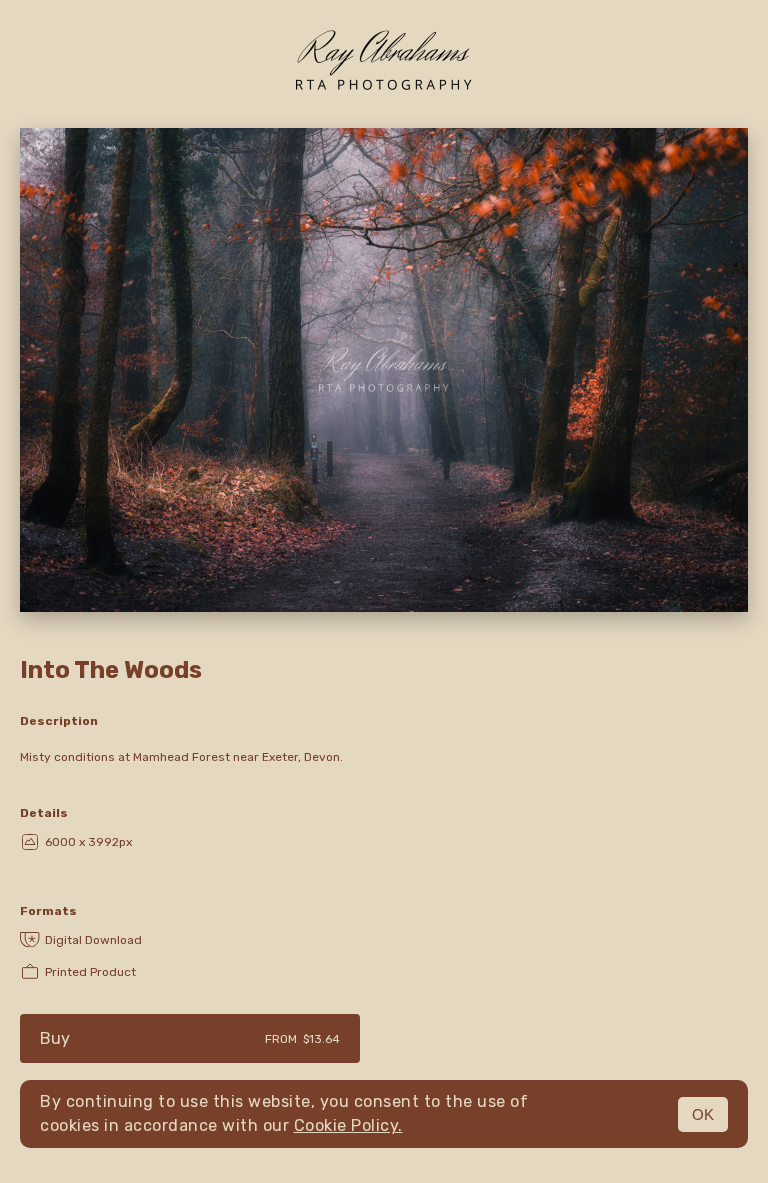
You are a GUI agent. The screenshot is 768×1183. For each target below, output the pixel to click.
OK (703, 1114)
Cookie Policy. (348, 1125)
